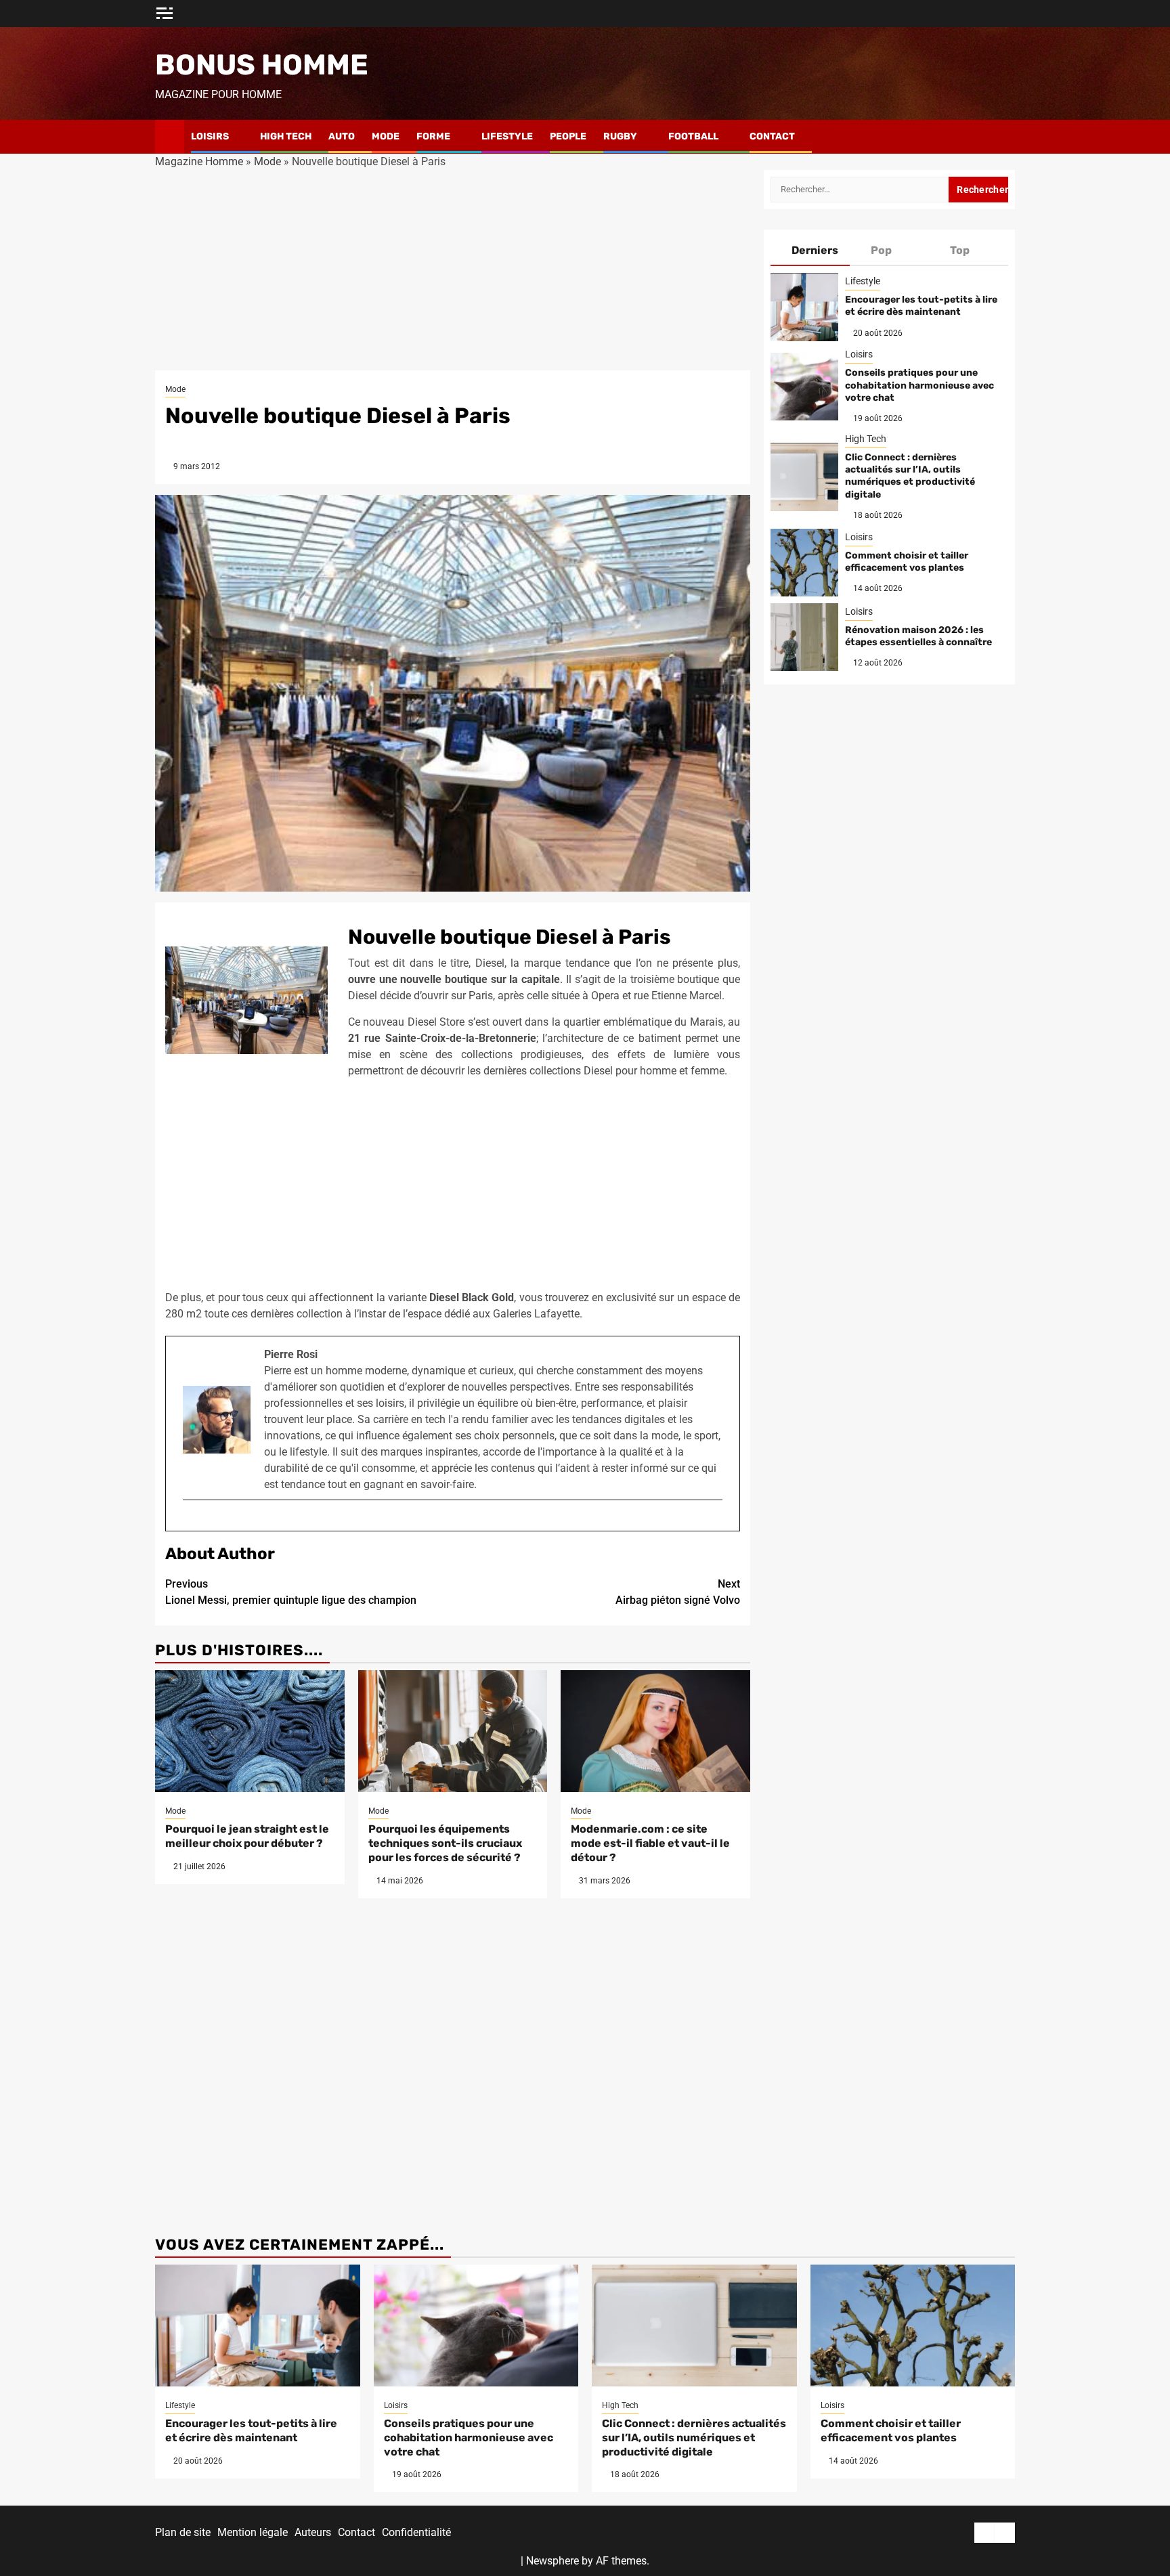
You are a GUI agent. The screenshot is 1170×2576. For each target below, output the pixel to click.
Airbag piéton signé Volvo (678, 1592)
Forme (433, 136)
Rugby (620, 136)
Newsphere (552, 2561)
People (568, 136)
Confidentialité (416, 2532)
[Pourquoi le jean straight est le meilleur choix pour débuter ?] (250, 1731)
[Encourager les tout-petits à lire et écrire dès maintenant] (804, 307)
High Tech (286, 136)
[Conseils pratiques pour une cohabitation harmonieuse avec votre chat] (804, 387)
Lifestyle (507, 136)
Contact (772, 136)
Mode (386, 136)
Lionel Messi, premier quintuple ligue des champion (291, 1592)
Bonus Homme (262, 65)
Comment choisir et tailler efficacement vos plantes (907, 562)
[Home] (170, 136)
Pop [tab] (881, 250)
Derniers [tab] (815, 250)
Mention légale (253, 2532)
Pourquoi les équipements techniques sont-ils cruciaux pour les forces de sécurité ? (445, 1843)
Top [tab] (960, 250)
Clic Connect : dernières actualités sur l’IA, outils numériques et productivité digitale (910, 476)
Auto (342, 136)
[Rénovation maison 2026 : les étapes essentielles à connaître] (804, 637)
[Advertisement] (453, 270)
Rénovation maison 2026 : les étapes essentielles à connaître (918, 636)
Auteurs (313, 2532)
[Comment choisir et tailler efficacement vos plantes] (804, 563)
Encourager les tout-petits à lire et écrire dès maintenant (921, 306)
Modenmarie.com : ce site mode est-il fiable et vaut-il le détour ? (650, 1843)
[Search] (1005, 137)
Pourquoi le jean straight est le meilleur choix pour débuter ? (247, 1836)
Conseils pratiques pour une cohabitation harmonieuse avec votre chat (919, 386)
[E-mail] (189, 1522)
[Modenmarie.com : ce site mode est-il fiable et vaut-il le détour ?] (655, 1731)
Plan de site (183, 2532)
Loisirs (210, 136)
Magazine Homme (199, 161)
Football (693, 136)
